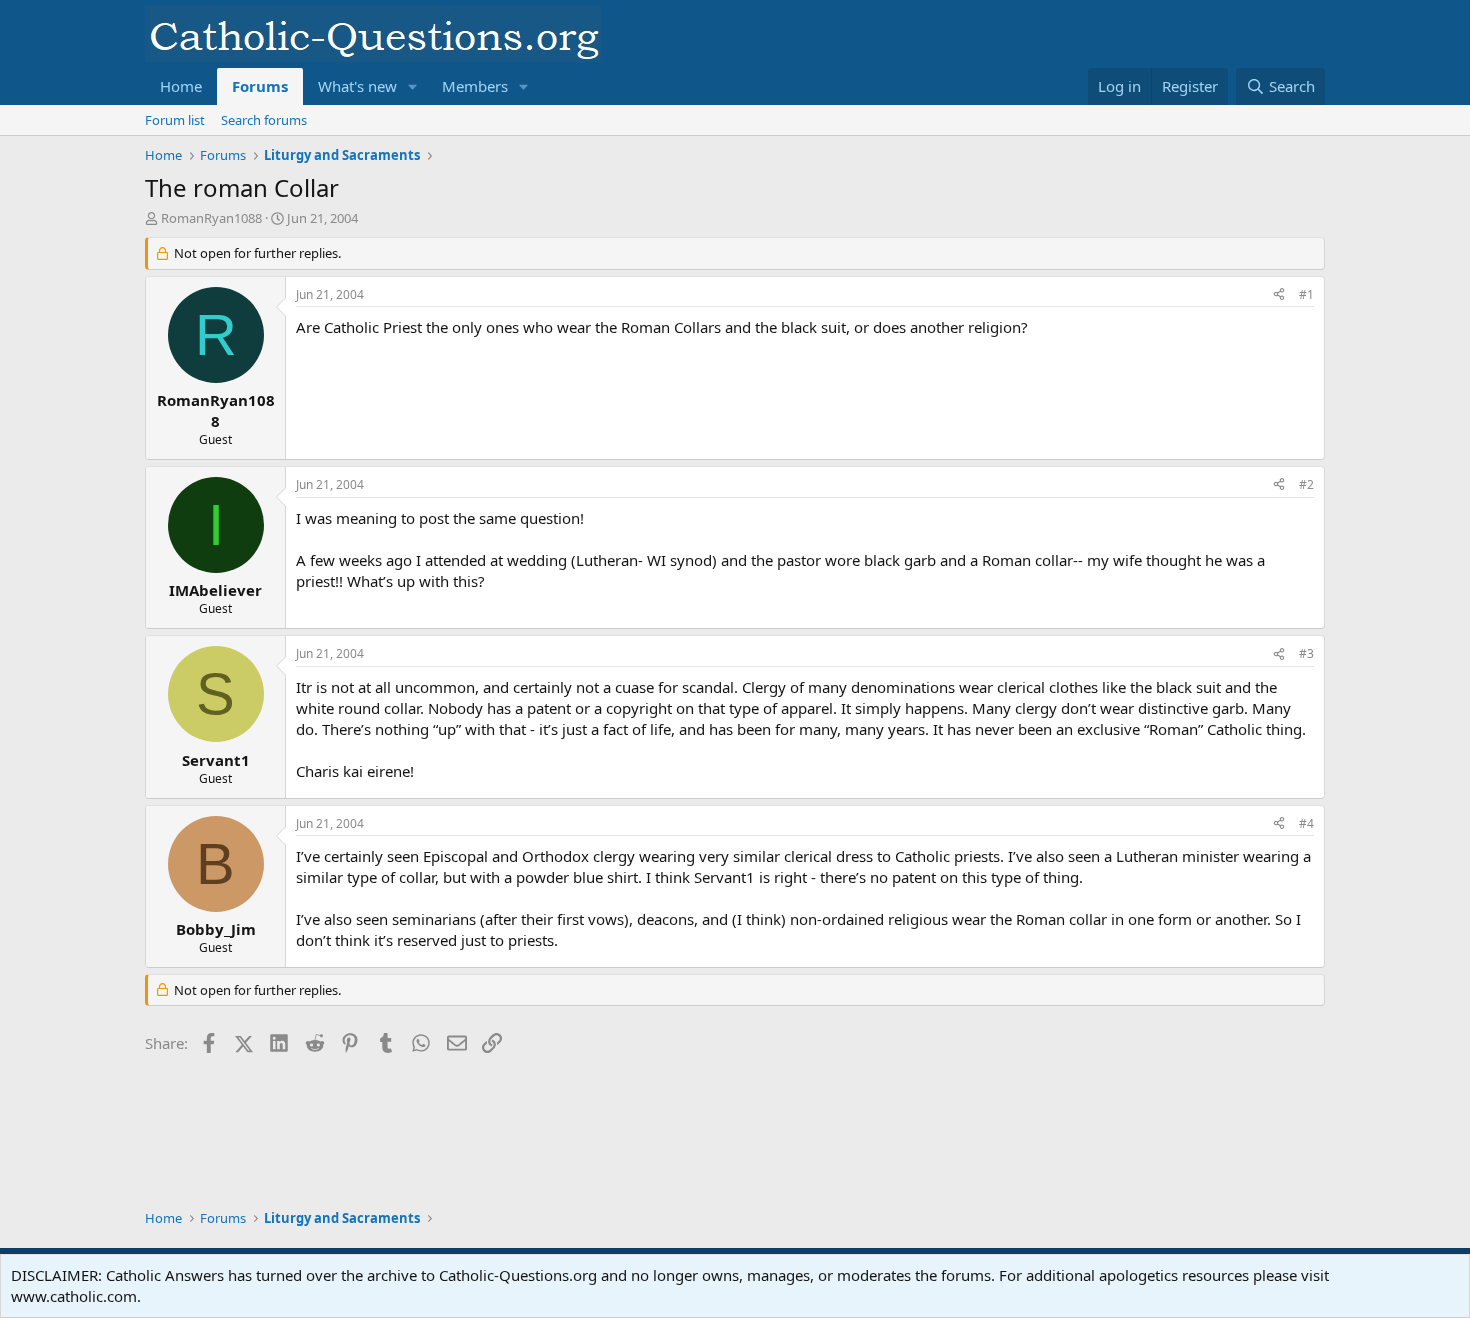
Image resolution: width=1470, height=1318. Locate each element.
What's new (357, 86)
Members (475, 86)
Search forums (264, 120)
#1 (1306, 294)
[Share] (1279, 295)
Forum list (175, 120)
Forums (260, 86)
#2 (1306, 484)
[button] (413, 86)
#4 (1306, 823)
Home (181, 86)
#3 (1306, 653)
